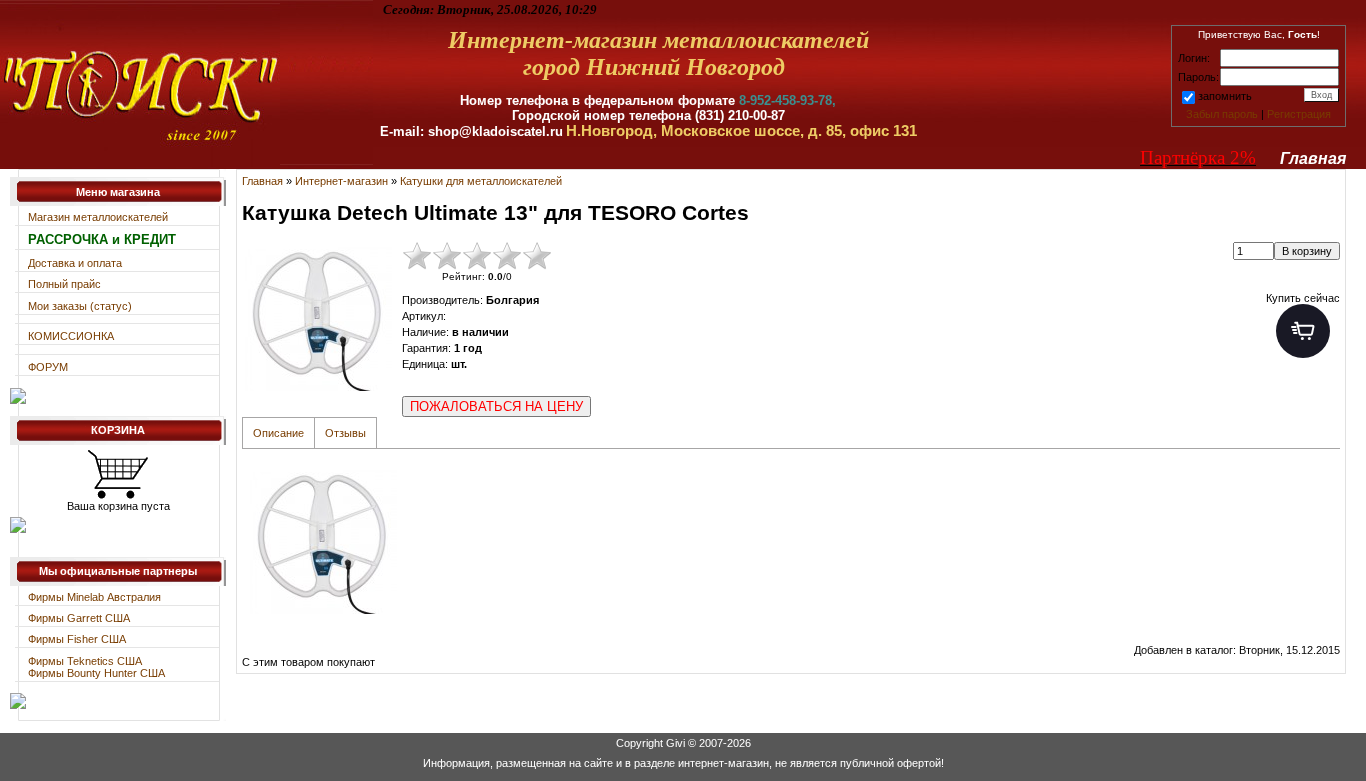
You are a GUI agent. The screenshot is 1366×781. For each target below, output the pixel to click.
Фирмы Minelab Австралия (94, 597)
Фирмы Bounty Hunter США (96, 673)
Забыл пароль (1222, 114)
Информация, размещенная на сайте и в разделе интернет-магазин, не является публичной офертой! (683, 763)
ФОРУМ (48, 367)
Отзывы (345, 433)
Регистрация (1299, 114)
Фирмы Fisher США (77, 639)
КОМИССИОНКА (71, 336)
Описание (278, 433)
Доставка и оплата (75, 263)
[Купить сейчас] (1303, 331)
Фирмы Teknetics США (85, 661)
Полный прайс (64, 284)
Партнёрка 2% (1198, 157)
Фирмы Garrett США (79, 618)
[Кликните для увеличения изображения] (317, 316)
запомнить (1225, 96)
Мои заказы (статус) (80, 306)
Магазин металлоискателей (98, 217)
